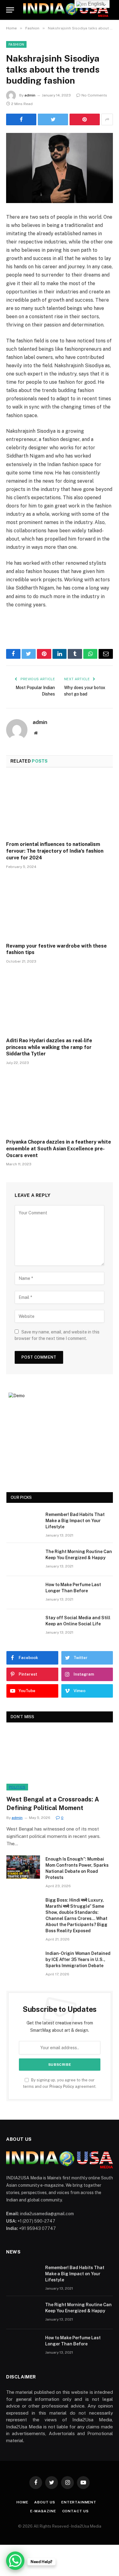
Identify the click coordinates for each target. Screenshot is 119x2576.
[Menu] (10, 10)
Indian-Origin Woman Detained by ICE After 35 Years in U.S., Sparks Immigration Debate (78, 1959)
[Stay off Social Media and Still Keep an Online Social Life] (23, 1626)
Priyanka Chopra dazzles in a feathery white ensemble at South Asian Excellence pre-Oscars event (59, 1149)
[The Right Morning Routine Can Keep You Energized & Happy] (23, 1560)
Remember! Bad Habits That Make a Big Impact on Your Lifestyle (75, 1521)
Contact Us (76, 2511)
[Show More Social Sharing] (107, 119)
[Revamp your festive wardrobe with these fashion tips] (60, 908)
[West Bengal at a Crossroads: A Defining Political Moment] (60, 1760)
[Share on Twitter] (53, 119)
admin (30, 95)
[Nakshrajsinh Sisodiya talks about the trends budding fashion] (60, 168)
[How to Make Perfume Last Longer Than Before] (23, 1593)
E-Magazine (43, 2511)
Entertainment (79, 2502)
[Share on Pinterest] (85, 119)
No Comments (94, 95)
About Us (45, 2502)
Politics (17, 1787)
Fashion (16, 44)
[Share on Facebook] (21, 119)
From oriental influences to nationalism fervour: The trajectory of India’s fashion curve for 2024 (55, 851)
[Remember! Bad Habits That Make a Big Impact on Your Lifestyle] (23, 1522)
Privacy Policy (62, 2086)
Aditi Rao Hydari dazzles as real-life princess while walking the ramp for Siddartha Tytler (49, 1047)
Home (22, 2502)
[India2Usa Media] (66, 10)
